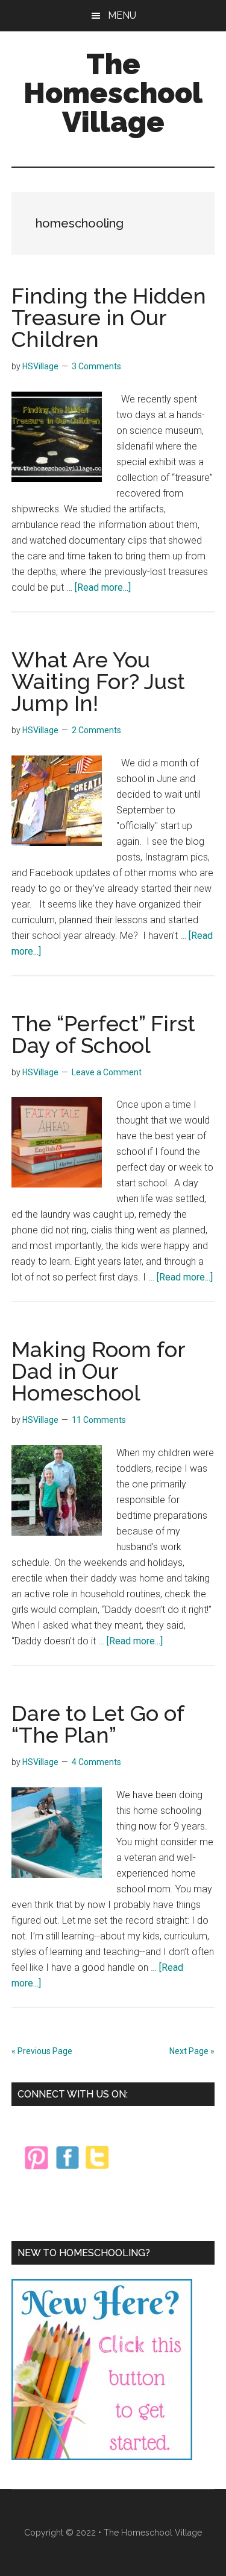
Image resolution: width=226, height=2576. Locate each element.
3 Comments (96, 366)
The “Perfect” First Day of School (103, 1034)
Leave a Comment (107, 1072)
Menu (122, 15)
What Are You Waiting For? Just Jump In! (98, 681)
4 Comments (96, 1762)
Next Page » (192, 2051)
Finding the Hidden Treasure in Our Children (109, 317)
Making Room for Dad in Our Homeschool (98, 1371)
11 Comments (99, 1420)
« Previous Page (42, 2051)
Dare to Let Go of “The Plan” (98, 1724)
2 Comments (96, 730)
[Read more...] (103, 587)
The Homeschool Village (113, 93)
